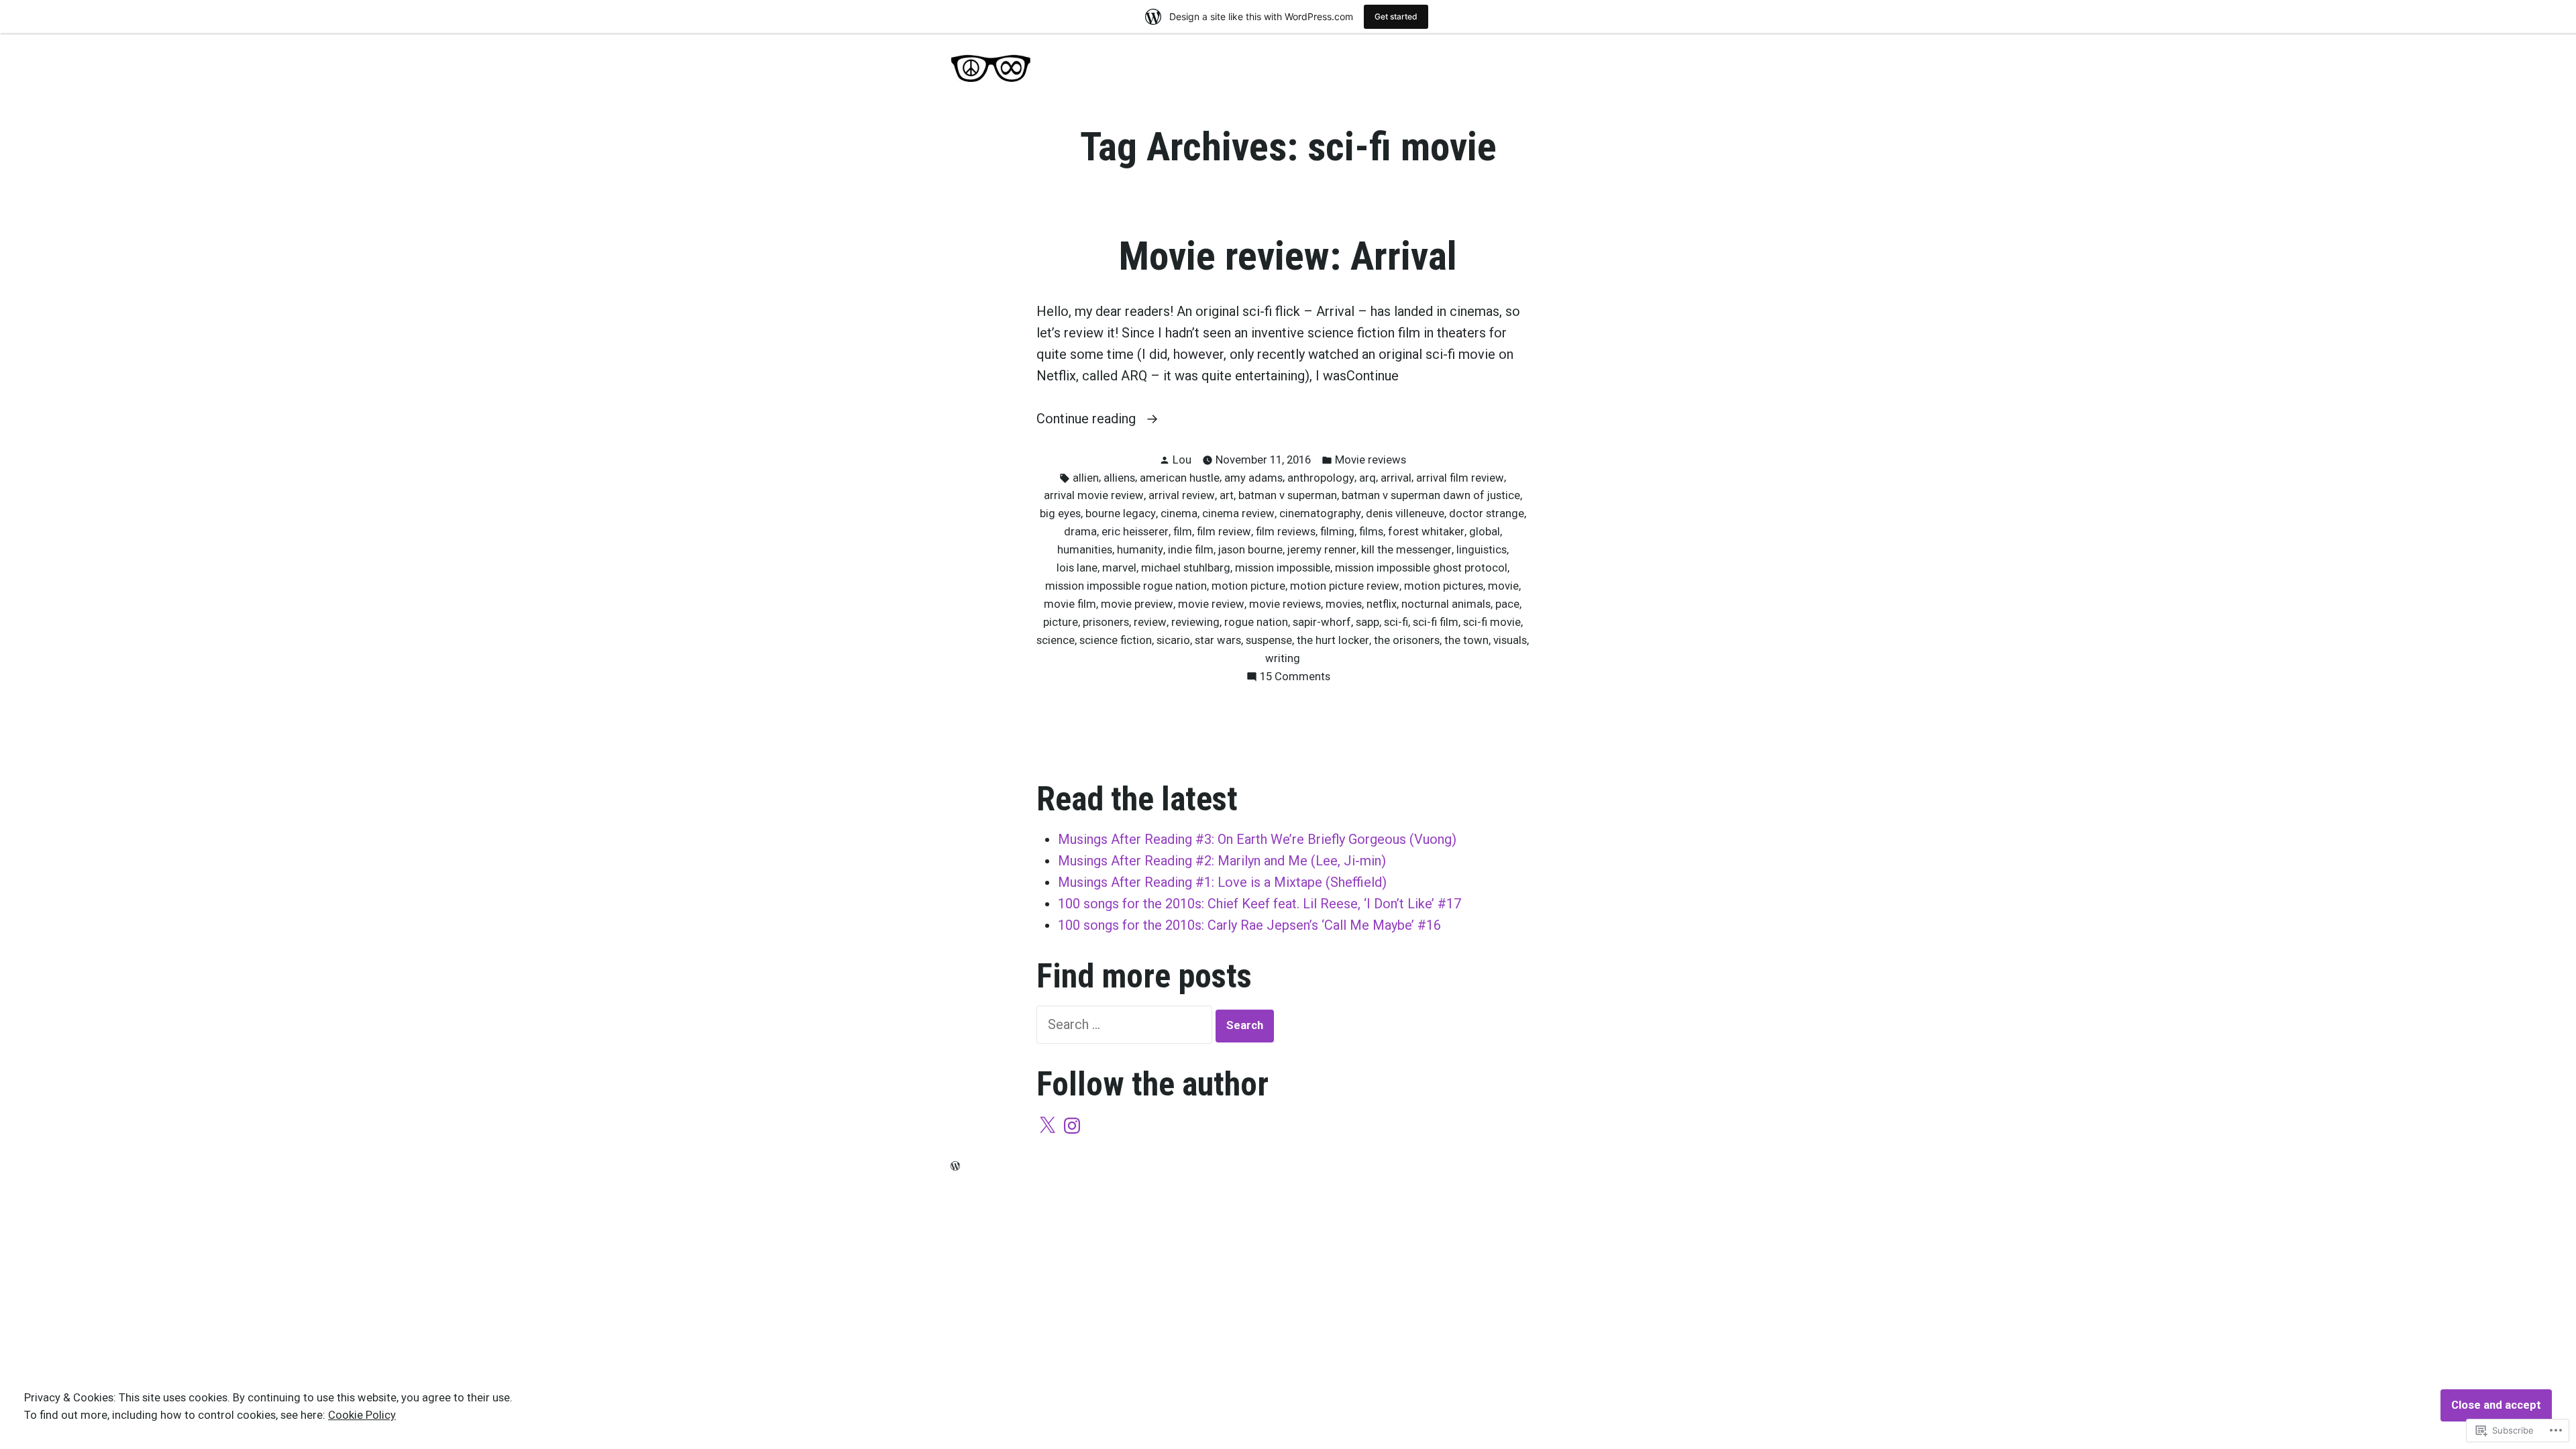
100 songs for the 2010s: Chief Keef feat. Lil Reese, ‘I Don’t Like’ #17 (1259, 904)
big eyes (1060, 514)
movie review (1211, 604)
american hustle (1180, 478)
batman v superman (1288, 495)
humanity (1140, 550)
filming (1337, 532)
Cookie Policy (362, 1415)
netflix (1382, 604)
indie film (1191, 550)
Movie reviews (1371, 460)
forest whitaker (1426, 532)
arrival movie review (1094, 495)
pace (1507, 604)
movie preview (1137, 604)
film (1183, 532)
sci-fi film (1436, 622)
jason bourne (1250, 550)
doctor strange (1487, 514)
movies (1344, 604)
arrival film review (1460, 478)
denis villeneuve (1405, 514)
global (1485, 532)
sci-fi (1396, 622)
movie (1503, 586)
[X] (1047, 1126)
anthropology (1321, 478)
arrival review (1182, 495)
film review (1224, 532)
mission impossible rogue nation (1126, 586)
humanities (1085, 550)
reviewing (1195, 622)
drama (1080, 532)
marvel (1119, 568)
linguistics (1482, 550)
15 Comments (1295, 678)
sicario (1173, 640)
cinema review (1238, 514)
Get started (1396, 16)
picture (1061, 622)
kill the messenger (1406, 550)
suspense (1269, 640)
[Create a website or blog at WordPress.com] (955, 1166)
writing (1283, 658)
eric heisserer (1135, 532)
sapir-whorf (1322, 622)
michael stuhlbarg (1186, 568)
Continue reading (1088, 420)
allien (1086, 478)
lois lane (1077, 568)
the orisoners (1407, 640)
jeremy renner (1322, 550)
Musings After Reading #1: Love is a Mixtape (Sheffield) (1222, 882)
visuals (1510, 640)
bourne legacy (1121, 514)
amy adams (1253, 478)
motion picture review (1345, 586)
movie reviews (1285, 604)
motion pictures (1444, 586)
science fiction (1116, 640)
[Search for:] (1126, 1024)
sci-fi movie (1492, 622)
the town (1466, 640)
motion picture (1248, 586)
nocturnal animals (1446, 604)
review (1150, 622)
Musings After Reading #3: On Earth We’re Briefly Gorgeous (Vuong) (1257, 839)
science (1056, 640)
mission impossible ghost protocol (1421, 568)
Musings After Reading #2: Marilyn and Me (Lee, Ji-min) (1222, 861)
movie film (1070, 604)
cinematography (1320, 514)
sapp (1367, 622)
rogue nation (1256, 622)
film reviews (1286, 532)
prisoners (1106, 622)
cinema (1179, 514)
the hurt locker (1333, 640)
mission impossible (1283, 568)
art (1227, 495)
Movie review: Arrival (1288, 256)
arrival (1396, 478)
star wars (1218, 640)
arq (1367, 478)
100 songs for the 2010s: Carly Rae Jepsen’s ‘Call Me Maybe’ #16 (1249, 925)
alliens (1119, 478)
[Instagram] (1072, 1126)
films (1371, 532)
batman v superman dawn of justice (1431, 495)
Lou (1182, 460)
